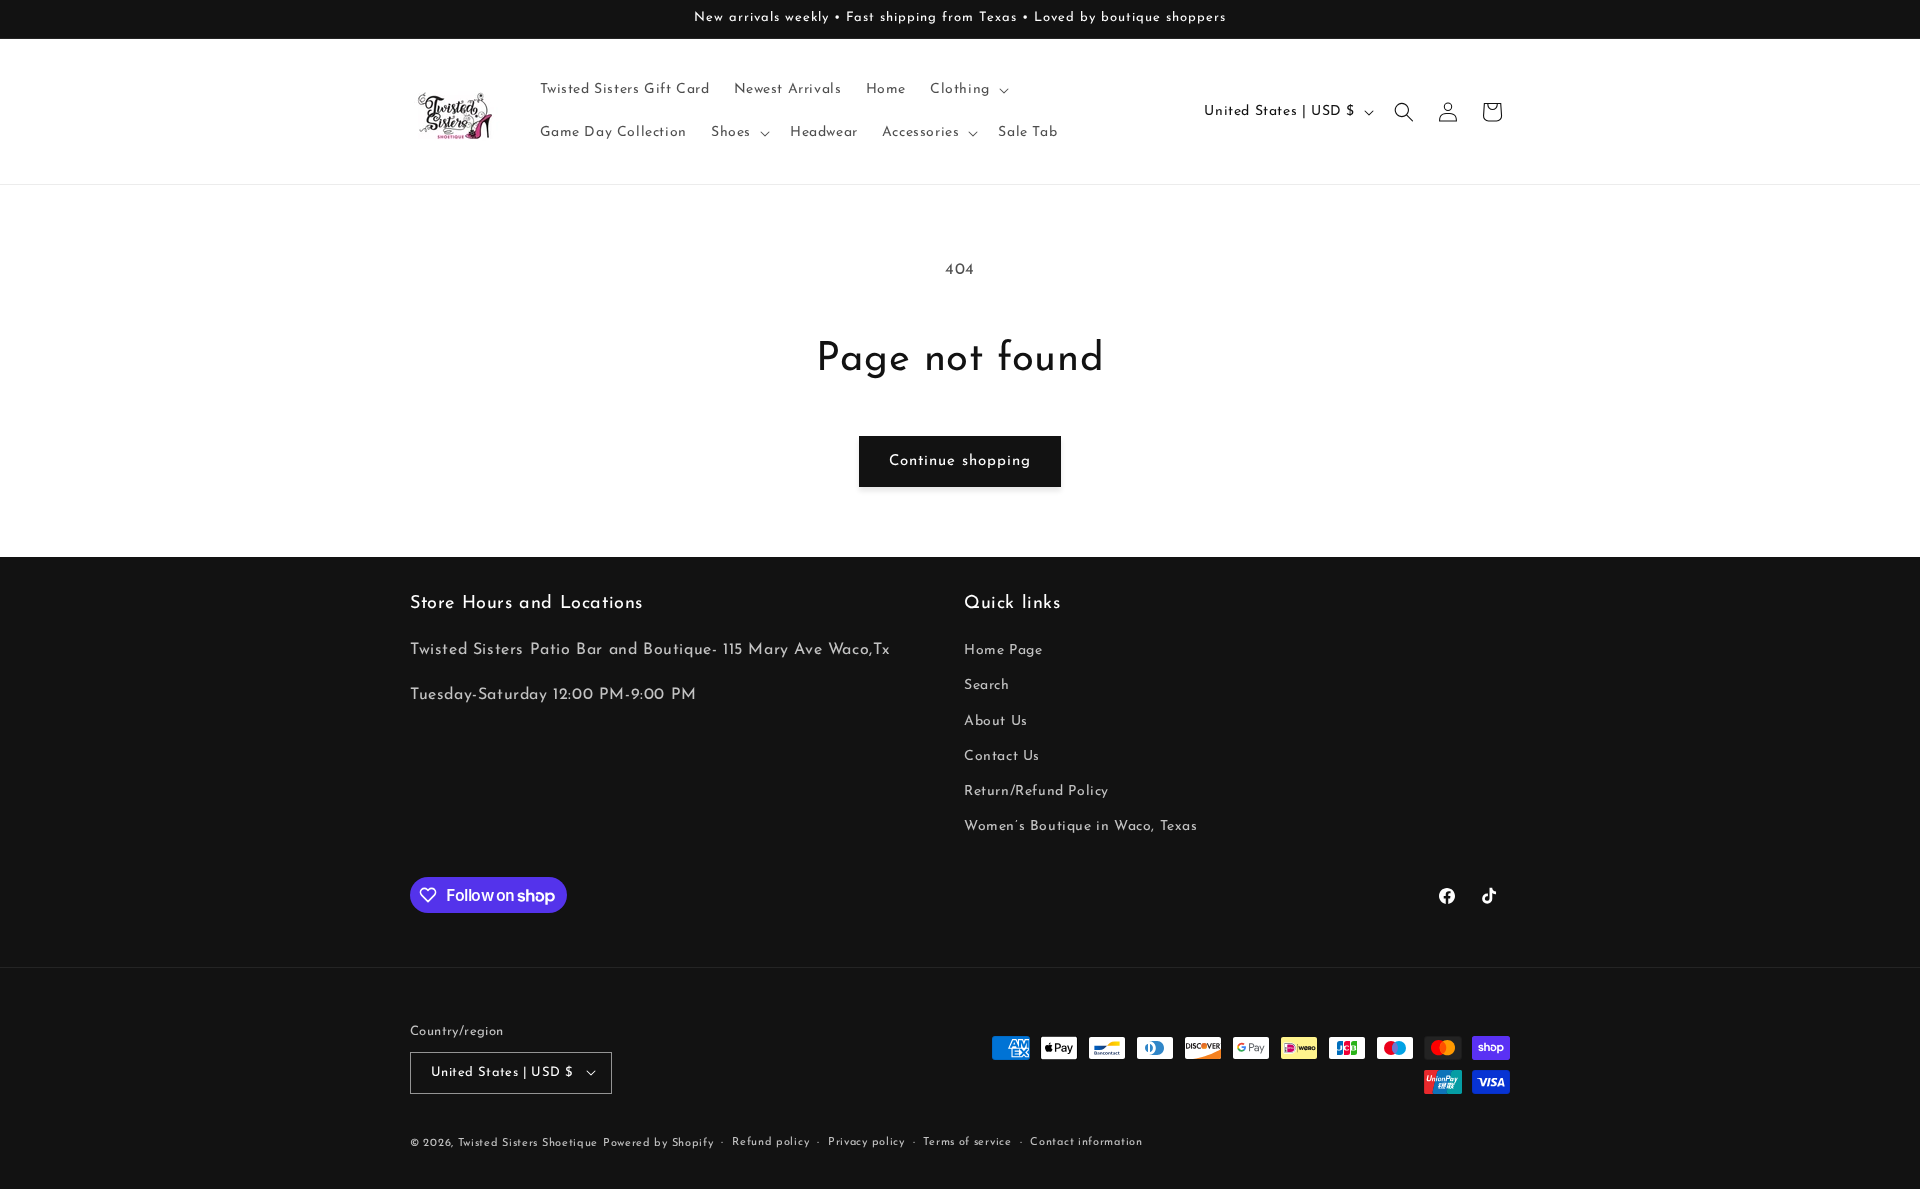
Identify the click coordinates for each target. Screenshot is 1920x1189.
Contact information (1086, 1141)
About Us (996, 721)
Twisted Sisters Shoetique (528, 1142)
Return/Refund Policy (1036, 791)
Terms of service (967, 1141)
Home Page (1003, 651)
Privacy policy (866, 1141)
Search (987, 686)
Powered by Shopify (658, 1142)
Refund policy (770, 1141)
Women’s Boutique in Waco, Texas (1081, 827)
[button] (967, 90)
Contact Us (1002, 756)
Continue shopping (960, 461)
